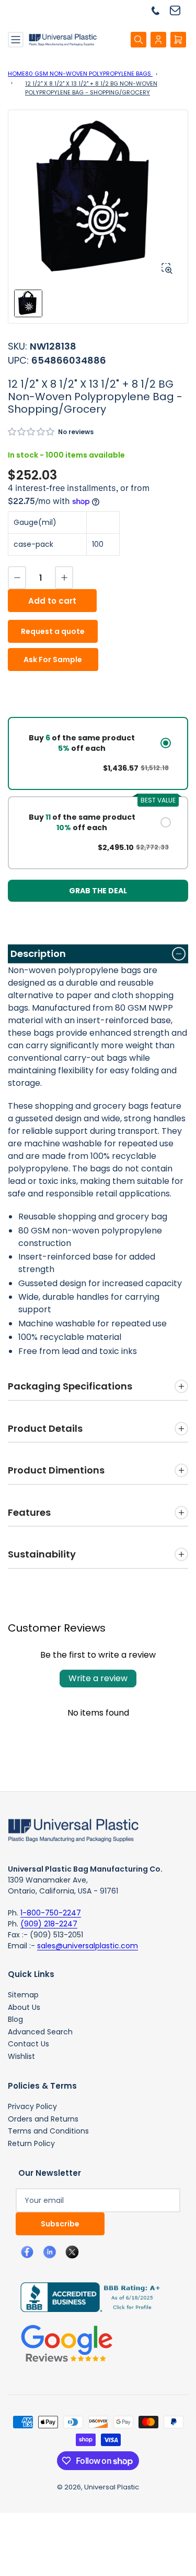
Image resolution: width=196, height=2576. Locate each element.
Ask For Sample (53, 660)
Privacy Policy (32, 2106)
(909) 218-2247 (49, 1924)
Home (16, 74)
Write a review (98, 1678)
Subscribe (60, 2224)
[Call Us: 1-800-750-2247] (159, 10)
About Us (24, 2007)
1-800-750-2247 (51, 1913)
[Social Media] (86, 2297)
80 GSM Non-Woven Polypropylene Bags (89, 74)
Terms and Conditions (48, 2131)
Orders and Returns (43, 2119)
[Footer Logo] (73, 1829)
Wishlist (21, 2056)
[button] (32, 432)
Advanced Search (40, 2032)
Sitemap (23, 1995)
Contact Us (28, 2044)
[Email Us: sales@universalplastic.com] (179, 10)
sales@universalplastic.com (88, 1946)
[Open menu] (16, 40)
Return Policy (31, 2143)
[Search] (139, 40)
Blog (15, 2019)
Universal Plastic (112, 2487)
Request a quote (53, 631)
